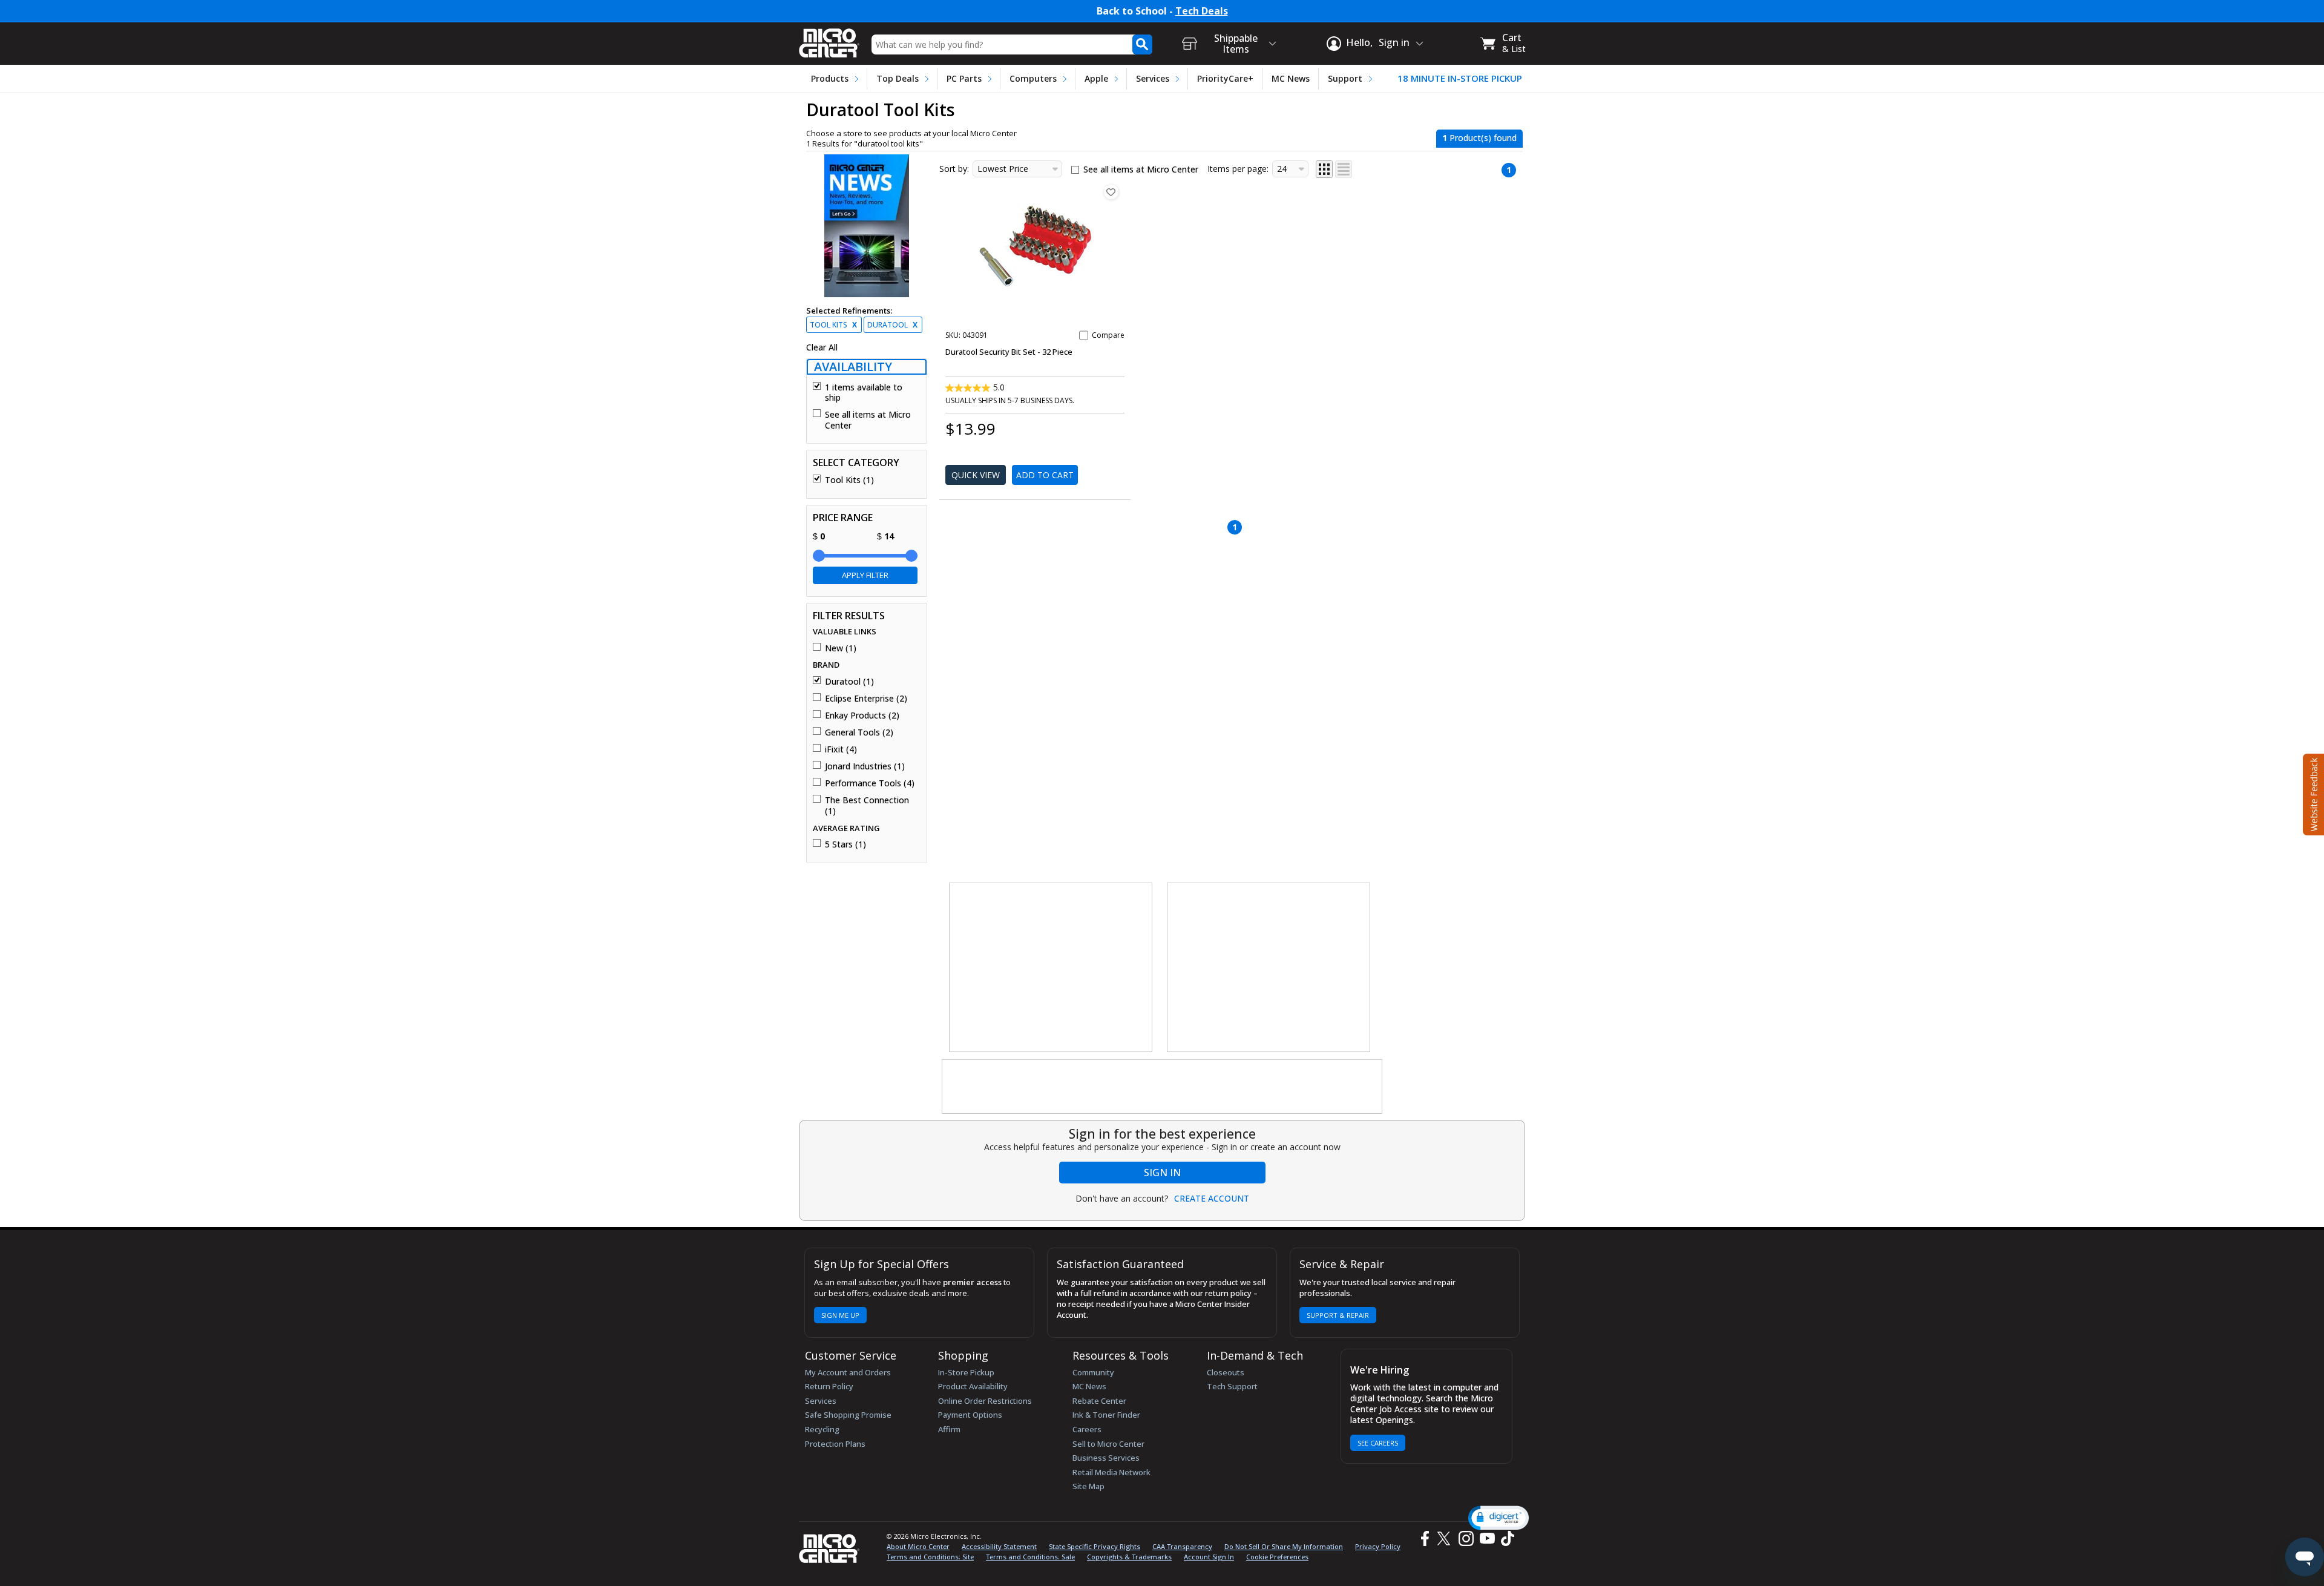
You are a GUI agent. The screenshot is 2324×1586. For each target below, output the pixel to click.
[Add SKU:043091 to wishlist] (1111, 192)
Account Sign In (1209, 1557)
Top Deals (898, 78)
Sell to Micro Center (1108, 1444)
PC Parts (964, 78)
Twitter (1446, 1538)
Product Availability (973, 1386)
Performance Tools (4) (870, 783)
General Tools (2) (859, 732)
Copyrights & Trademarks (1129, 1557)
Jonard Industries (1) (865, 766)
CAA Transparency (1182, 1546)
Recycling (822, 1429)
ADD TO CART (1045, 475)
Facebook (1423, 1538)
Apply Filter (865, 575)
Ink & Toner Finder (1106, 1415)
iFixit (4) (841, 749)
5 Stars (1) (845, 844)
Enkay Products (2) (862, 716)
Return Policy (829, 1386)
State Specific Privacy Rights (1095, 1546)
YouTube (1487, 1538)
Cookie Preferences (1277, 1557)
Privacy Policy (1378, 1546)
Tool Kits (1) (849, 480)
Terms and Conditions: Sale (1030, 1557)
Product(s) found (1479, 138)
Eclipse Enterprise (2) (866, 699)
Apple (1096, 78)
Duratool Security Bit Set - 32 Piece (1009, 352)
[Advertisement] (1051, 968)
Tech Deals (1202, 11)
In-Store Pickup (966, 1372)
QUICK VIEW (976, 475)
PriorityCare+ (1225, 78)
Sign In (1162, 1173)
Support (1345, 78)
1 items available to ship (864, 393)
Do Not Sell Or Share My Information (1284, 1546)
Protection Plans (835, 1444)
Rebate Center (1099, 1401)
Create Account (1212, 1199)
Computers (1033, 78)
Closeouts (1226, 1372)
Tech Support (1232, 1386)
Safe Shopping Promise (848, 1415)
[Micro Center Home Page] (829, 39)
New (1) (841, 648)
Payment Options (970, 1415)
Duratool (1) (849, 682)
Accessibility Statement (999, 1546)
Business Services (1106, 1458)
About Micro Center (918, 1546)
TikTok (1505, 1538)
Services (1153, 78)
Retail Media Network (1111, 1472)
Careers (1087, 1429)
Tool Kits (833, 325)
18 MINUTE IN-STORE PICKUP (1460, 78)
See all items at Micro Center (868, 420)
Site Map (1088, 1486)
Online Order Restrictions (985, 1401)
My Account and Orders (848, 1372)
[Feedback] (2312, 793)
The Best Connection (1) (867, 805)
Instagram (1466, 1538)
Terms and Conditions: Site (930, 1557)
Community (1093, 1372)
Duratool (892, 325)
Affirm (949, 1429)
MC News (1291, 78)
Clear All (822, 347)
